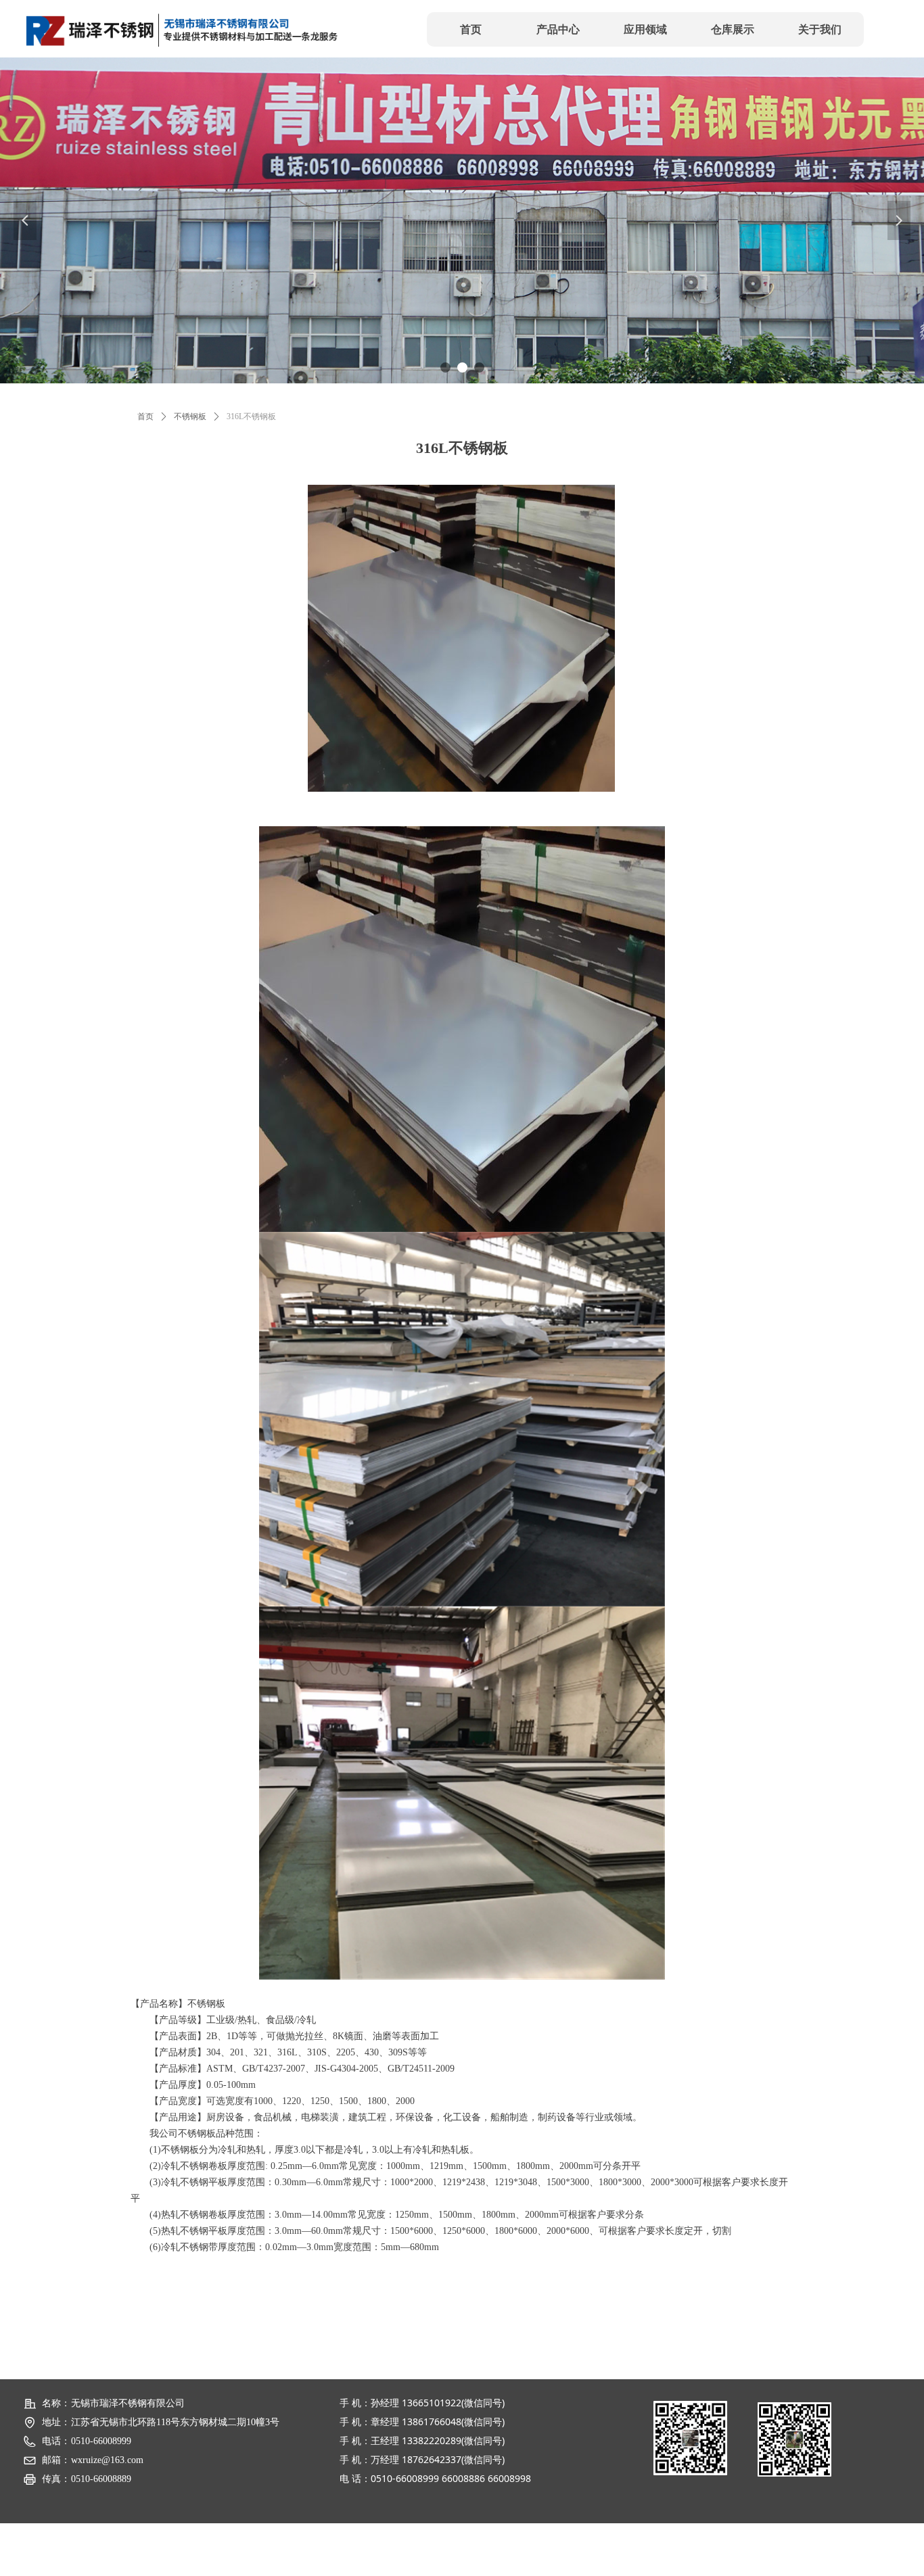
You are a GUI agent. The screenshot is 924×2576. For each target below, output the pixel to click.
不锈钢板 (190, 416)
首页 (145, 416)
